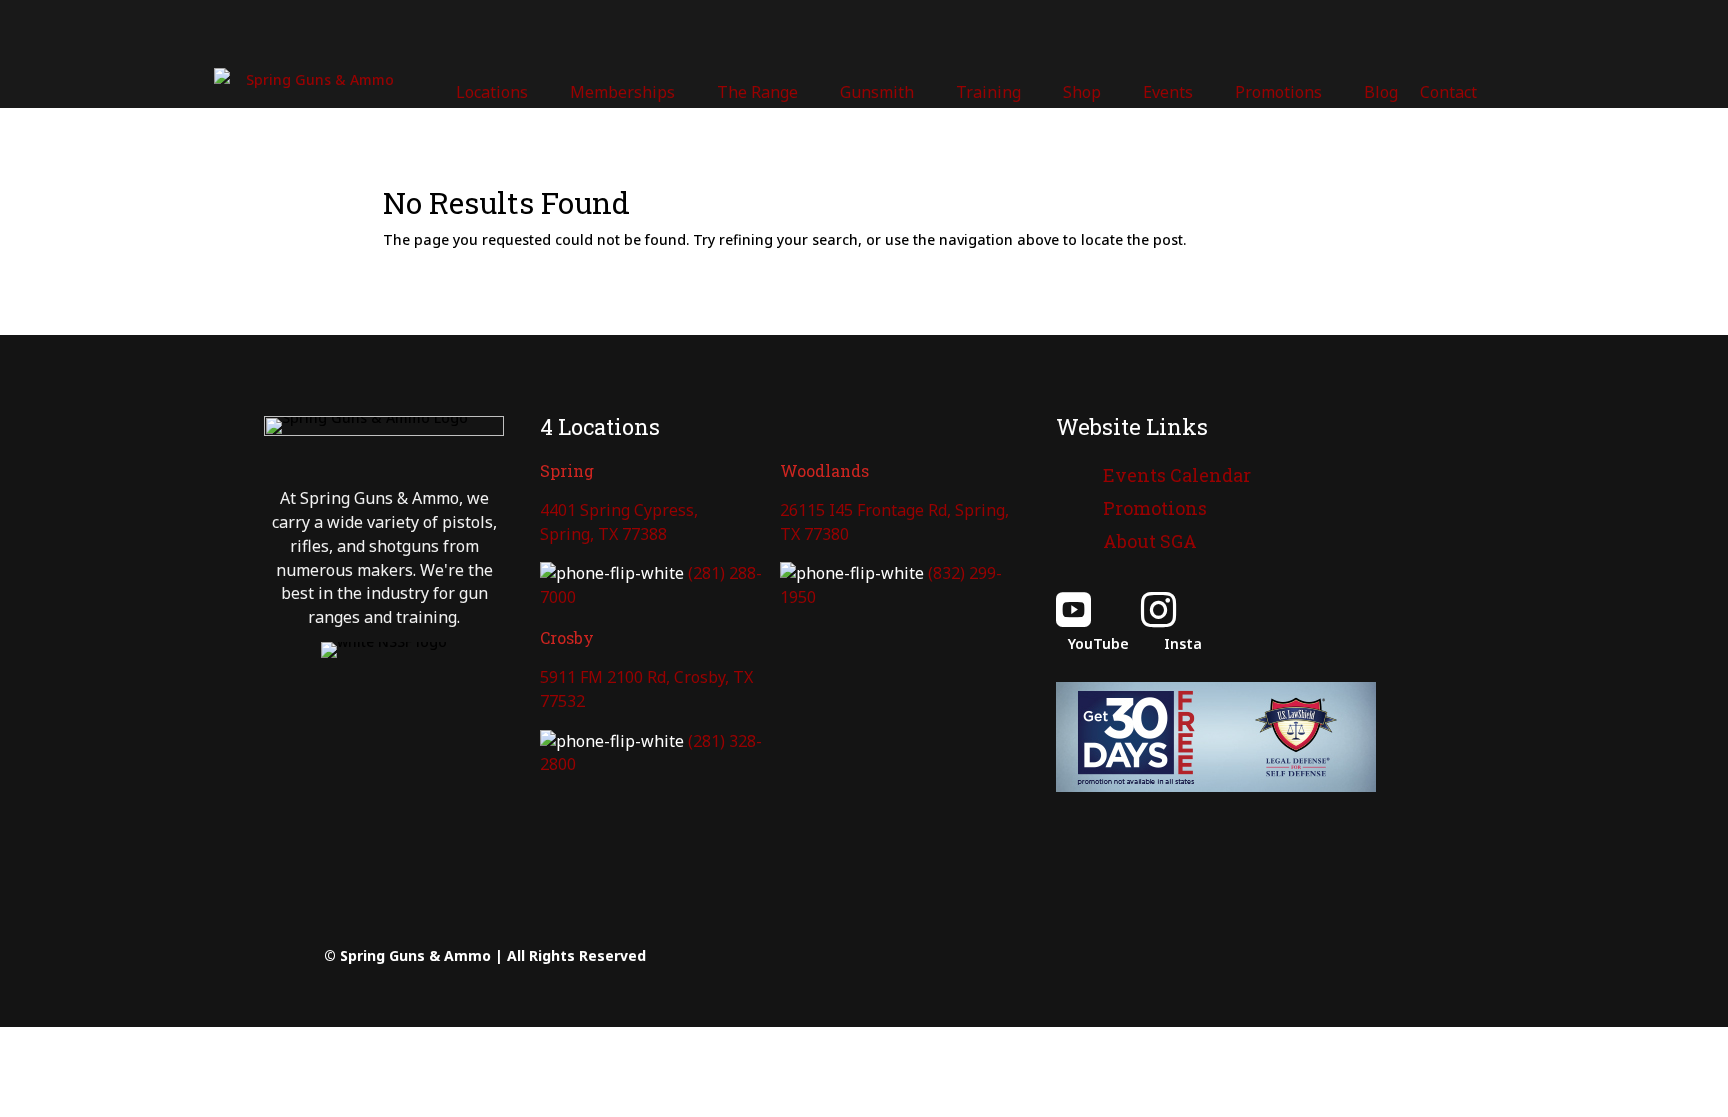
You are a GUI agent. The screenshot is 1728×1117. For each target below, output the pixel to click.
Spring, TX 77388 (603, 534)
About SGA (1150, 541)
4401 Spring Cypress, (619, 510)
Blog (1381, 92)
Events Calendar (1177, 475)
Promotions (1155, 508)
